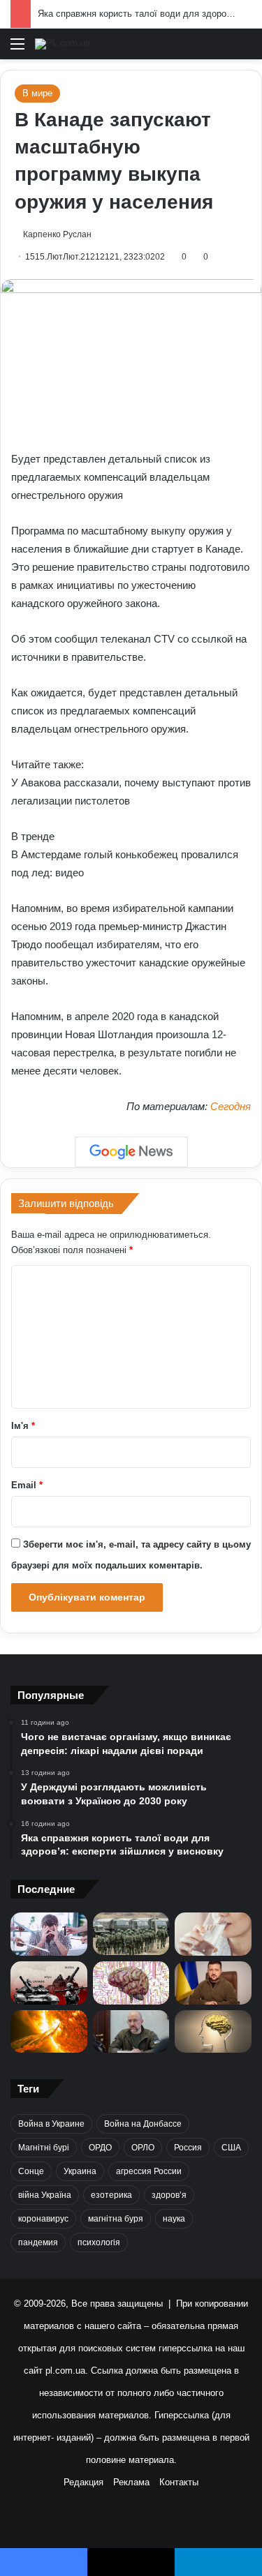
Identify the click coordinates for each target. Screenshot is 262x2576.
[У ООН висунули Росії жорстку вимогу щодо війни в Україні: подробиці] (49, 1983)
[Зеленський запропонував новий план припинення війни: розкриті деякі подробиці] (213, 1983)
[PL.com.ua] (63, 44)
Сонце (31, 2171)
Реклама (131, 2482)
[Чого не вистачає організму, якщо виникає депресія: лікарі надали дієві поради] (49, 1934)
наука (174, 2219)
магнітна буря (116, 2219)
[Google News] (131, 1152)
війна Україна (45, 2195)
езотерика (111, 2195)
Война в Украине (51, 2124)
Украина (80, 2171)
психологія (99, 2242)
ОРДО (100, 2148)
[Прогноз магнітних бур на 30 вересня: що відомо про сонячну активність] (49, 2032)
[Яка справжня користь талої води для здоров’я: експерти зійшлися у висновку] (213, 1934)
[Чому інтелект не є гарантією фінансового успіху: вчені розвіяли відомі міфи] (213, 2032)
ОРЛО (143, 2148)
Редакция (83, 2482)
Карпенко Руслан (57, 234)
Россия (188, 2148)
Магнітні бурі (44, 2148)
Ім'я (23, 1426)
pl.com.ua (65, 2371)
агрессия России (149, 2171)
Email (27, 1485)
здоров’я (169, 2195)
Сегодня (231, 1106)
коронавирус (43, 2219)
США (231, 2148)
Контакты (179, 2482)
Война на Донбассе (143, 2124)
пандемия (38, 2242)
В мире (37, 93)
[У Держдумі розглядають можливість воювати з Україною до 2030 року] (131, 1934)
